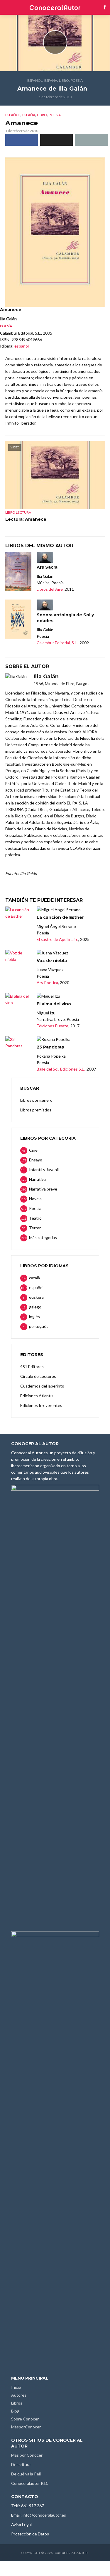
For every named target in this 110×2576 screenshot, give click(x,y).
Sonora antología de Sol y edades (65, 618)
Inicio (16, 2387)
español (35, 80)
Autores (19, 2395)
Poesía (77, 80)
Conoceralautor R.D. (30, 2483)
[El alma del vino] (18, 999)
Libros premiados (36, 1110)
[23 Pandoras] (18, 1043)
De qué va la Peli (26, 2474)
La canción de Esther (60, 917)
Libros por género (36, 1100)
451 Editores (32, 1367)
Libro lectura (18, 512)
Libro (64, 80)
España (51, 80)
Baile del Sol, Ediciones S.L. (61, 1069)
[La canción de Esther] (18, 913)
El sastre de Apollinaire (57, 939)
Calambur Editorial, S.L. (57, 643)
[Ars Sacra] (18, 572)
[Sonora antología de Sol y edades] (18, 619)
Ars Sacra (47, 567)
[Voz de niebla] (18, 956)
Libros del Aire (50, 589)
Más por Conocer (27, 2455)
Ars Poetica (47, 983)
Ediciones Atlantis (37, 1396)
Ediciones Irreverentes (41, 1405)
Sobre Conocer (25, 2419)
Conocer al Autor (71, 2553)
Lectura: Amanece (26, 519)
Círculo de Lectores (38, 1376)
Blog (15, 2411)
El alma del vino (54, 1004)
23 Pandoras (50, 1047)
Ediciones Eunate (53, 1026)
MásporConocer (26, 2427)
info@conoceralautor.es (44, 2515)
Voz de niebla (52, 961)
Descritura (21, 2464)
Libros (17, 2403)
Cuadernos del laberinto (42, 1386)
